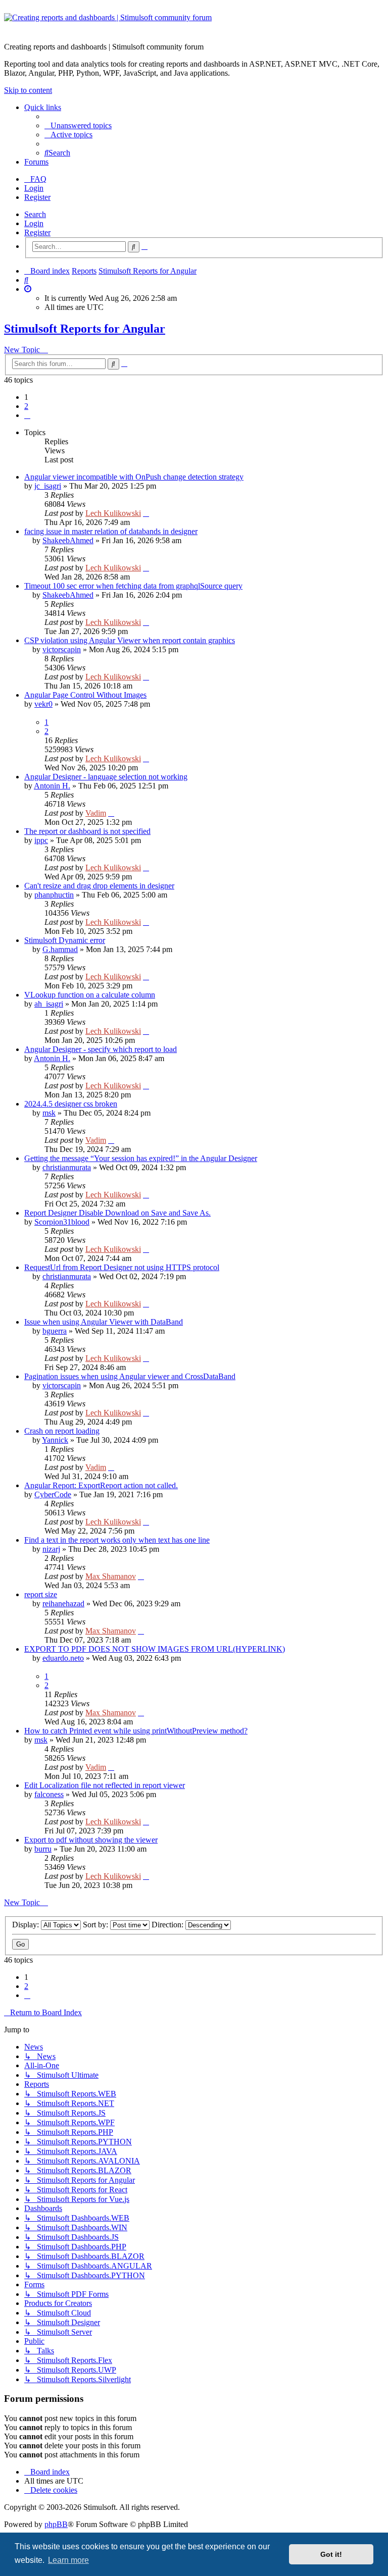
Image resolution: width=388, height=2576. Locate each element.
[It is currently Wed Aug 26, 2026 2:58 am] (28, 289)
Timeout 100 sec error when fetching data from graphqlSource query (133, 586)
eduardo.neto (63, 1658)
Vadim (96, 813)
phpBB (56, 2524)
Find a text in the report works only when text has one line (117, 1540)
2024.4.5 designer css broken (71, 1104)
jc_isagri (48, 486)
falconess (49, 1794)
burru (43, 1849)
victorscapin (62, 649)
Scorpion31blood (62, 1222)
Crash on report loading (62, 1431)
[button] (27, 415)
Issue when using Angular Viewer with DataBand (104, 1322)
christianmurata (67, 1167)
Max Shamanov (111, 1576)
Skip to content (28, 90)
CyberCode (53, 1494)
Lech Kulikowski (113, 513)
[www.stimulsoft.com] (194, 24)
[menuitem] (78, 125)
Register (37, 232)
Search (35, 214)
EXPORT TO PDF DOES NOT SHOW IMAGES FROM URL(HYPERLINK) (155, 1649)
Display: (27, 1925)
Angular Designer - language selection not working (106, 777)
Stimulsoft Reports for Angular (85, 329)
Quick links (43, 107)
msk (49, 1113)
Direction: (168, 1925)
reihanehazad (63, 1604)
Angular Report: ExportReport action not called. (101, 1485)
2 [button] (26, 406)
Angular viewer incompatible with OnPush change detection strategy (134, 477)
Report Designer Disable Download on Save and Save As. (117, 1213)
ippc (41, 840)
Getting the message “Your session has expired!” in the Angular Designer (141, 1158)
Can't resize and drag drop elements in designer (99, 886)
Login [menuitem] (34, 188)
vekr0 (43, 704)
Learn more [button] (68, 2560)
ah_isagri (49, 1004)
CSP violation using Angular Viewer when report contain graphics (130, 640)
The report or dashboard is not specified (87, 831)
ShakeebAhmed (68, 540)
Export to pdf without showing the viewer (91, 1840)
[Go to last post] (146, 513)
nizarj (51, 1549)
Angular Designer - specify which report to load (101, 1049)
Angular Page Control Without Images (85, 695)
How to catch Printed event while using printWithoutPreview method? (136, 1731)
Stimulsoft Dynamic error (65, 940)
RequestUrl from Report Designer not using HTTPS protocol (122, 1267)
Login (34, 223)
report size (41, 1594)
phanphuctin (54, 895)
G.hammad (60, 949)
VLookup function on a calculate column (90, 995)
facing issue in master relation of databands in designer (111, 531)
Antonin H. (52, 786)
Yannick (55, 1440)
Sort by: (96, 1925)
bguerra (55, 1331)
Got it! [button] (331, 2554)
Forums (36, 162)
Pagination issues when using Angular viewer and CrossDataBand (130, 1376)
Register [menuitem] (37, 197)
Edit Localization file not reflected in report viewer (105, 1785)
